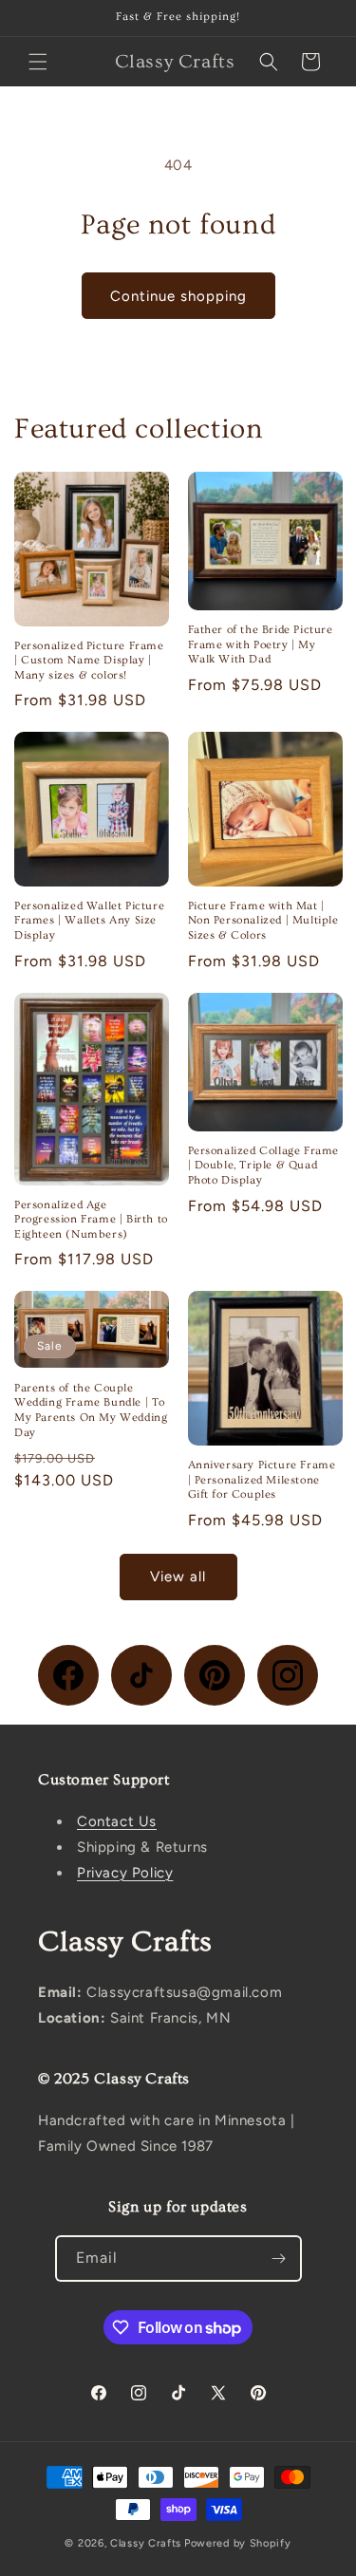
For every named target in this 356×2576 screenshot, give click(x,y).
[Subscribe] (279, 2259)
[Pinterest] (215, 1675)
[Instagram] (288, 1675)
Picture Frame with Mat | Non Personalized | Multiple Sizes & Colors (263, 921)
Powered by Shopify (238, 2543)
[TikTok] (141, 1675)
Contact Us (117, 1821)
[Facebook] (68, 1675)
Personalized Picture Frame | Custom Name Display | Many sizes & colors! (89, 661)
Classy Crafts (146, 2543)
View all (178, 1577)
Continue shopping (178, 296)
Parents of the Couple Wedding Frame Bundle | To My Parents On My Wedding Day (91, 1410)
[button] (38, 62)
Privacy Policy (125, 1873)
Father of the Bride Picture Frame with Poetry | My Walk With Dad (261, 644)
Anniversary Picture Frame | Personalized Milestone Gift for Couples (262, 1480)
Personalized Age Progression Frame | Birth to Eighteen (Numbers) (91, 1220)
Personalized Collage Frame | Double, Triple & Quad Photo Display (264, 1166)
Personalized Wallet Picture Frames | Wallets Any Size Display (89, 921)
